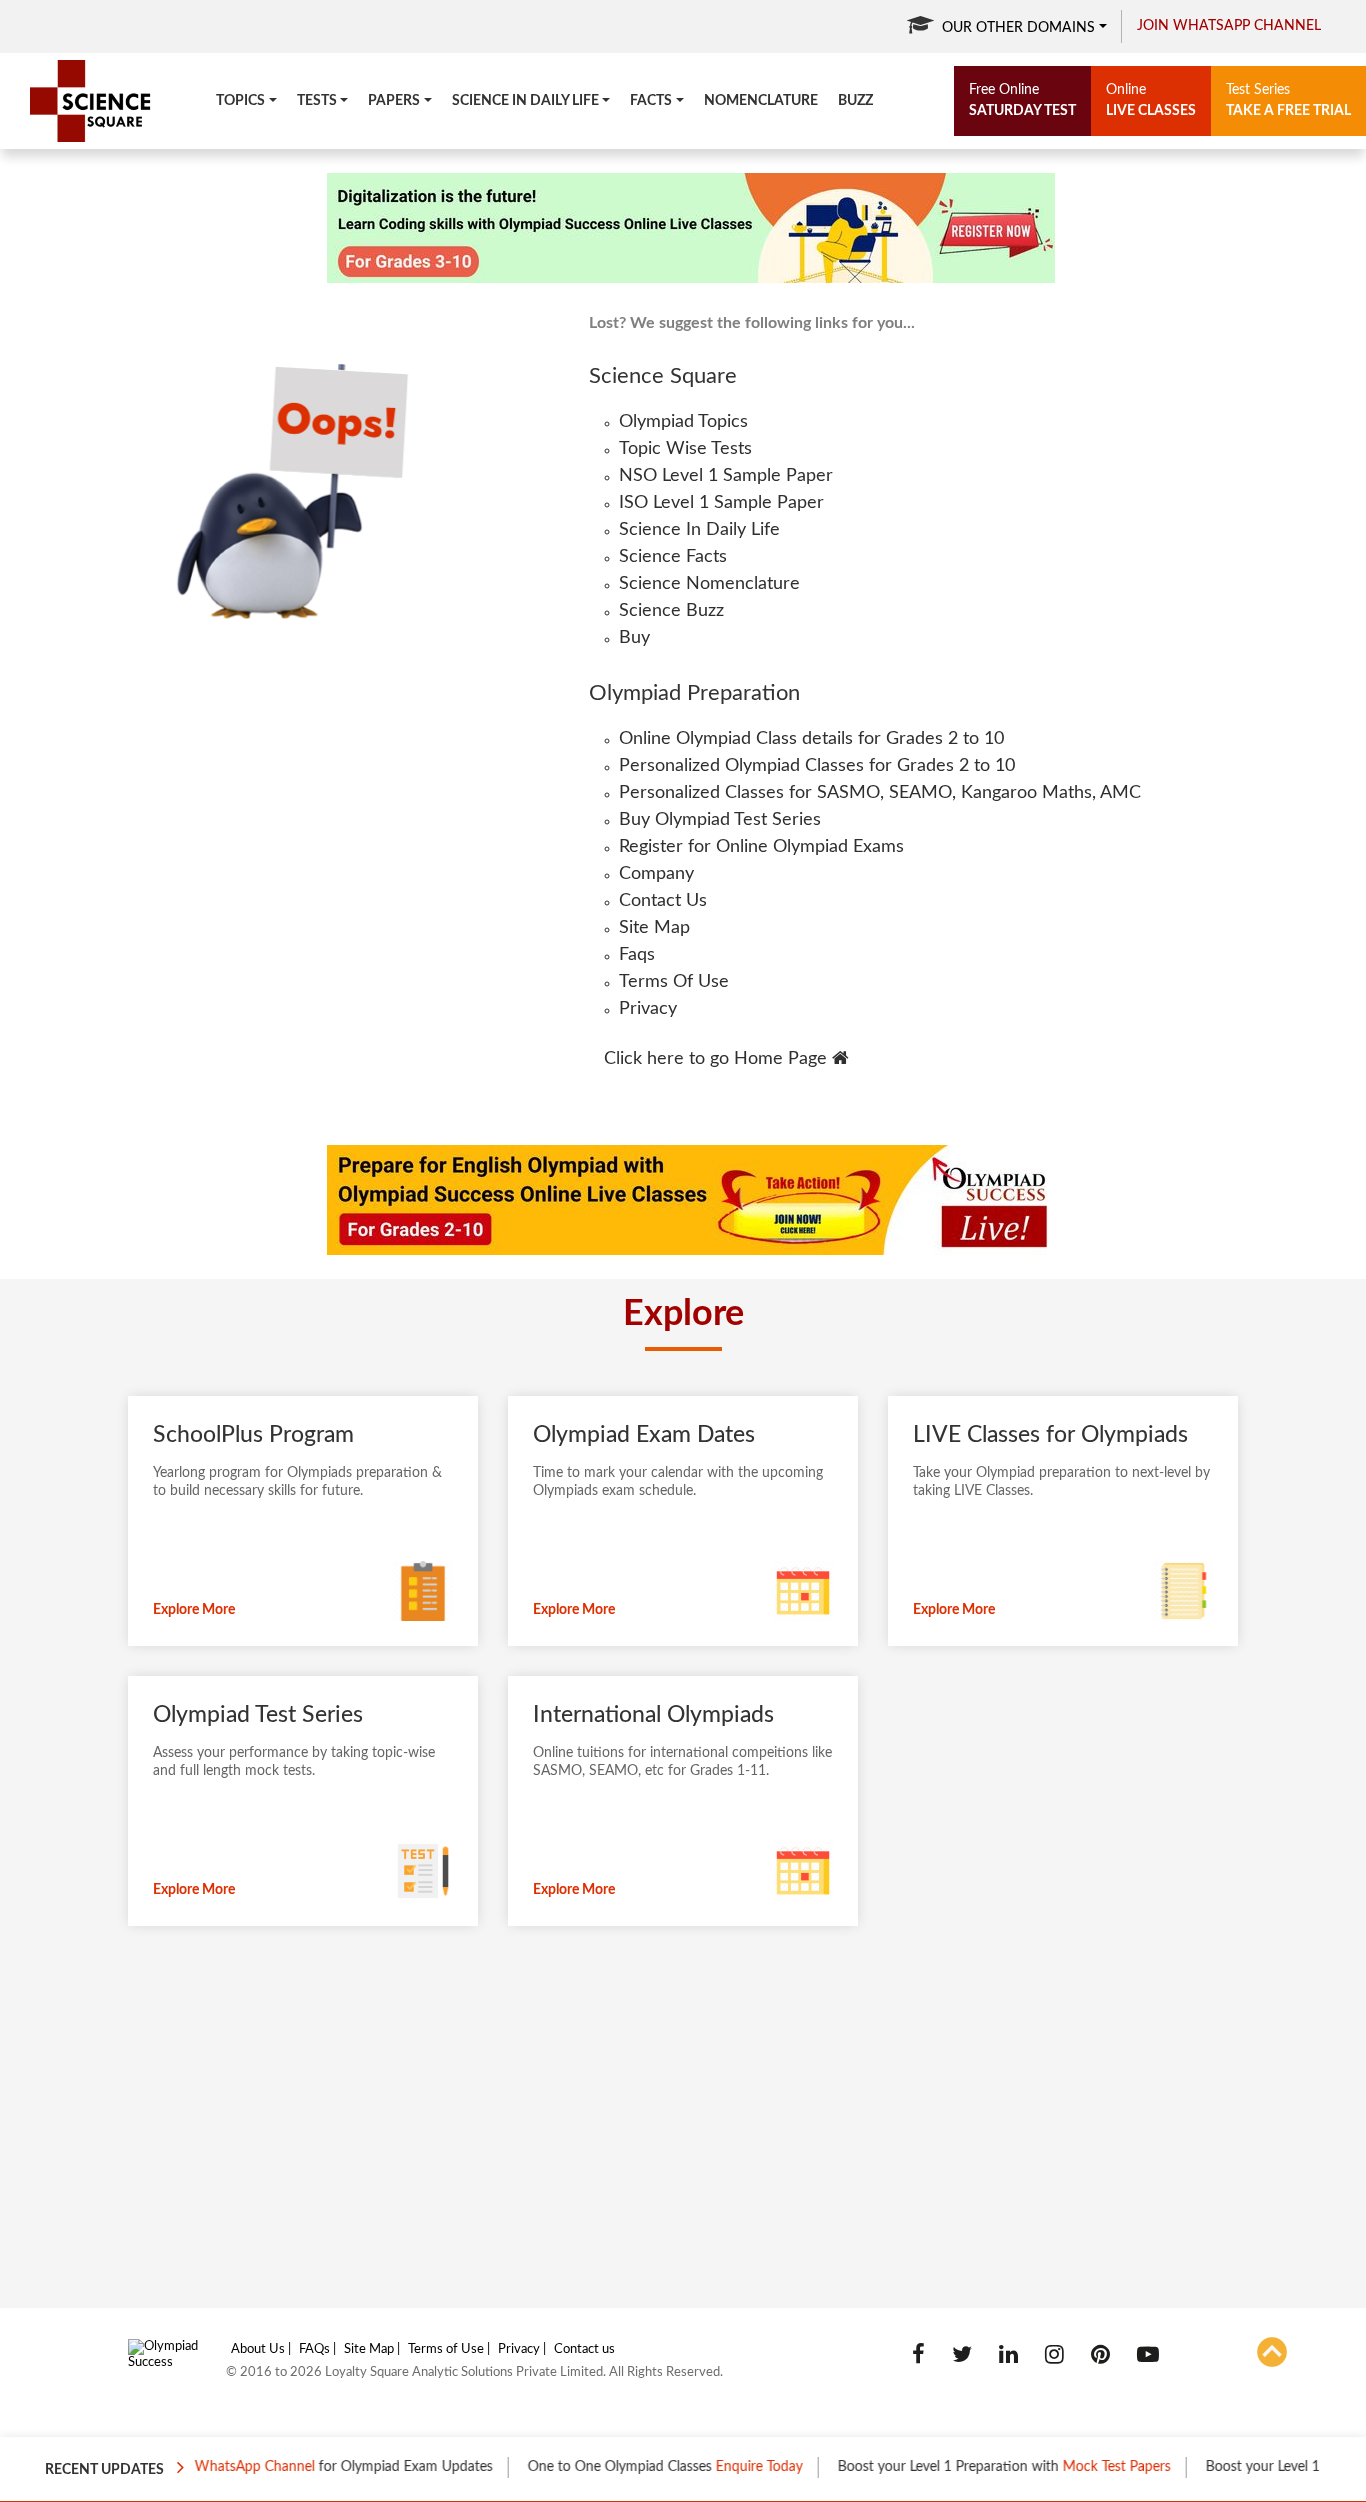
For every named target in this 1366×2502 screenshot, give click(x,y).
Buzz (855, 101)
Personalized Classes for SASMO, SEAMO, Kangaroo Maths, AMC (880, 793)
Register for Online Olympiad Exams (761, 847)
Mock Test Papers (1080, 2467)
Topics (240, 101)
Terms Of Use (674, 982)
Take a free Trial (1288, 100)
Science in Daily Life (525, 101)
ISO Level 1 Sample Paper (721, 503)
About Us (258, 2349)
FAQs (314, 2349)
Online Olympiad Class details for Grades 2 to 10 (811, 739)
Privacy (648, 1009)
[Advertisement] (630, 2120)
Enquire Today (722, 2467)
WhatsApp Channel (218, 2467)
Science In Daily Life (699, 530)
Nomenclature (761, 101)
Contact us (584, 2349)
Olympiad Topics (683, 422)
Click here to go (715, 1059)
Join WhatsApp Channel (1229, 26)
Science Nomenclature (709, 584)
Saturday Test (1022, 100)
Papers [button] (394, 101)
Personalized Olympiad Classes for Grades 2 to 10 (817, 766)
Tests (317, 101)
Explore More (194, 1610)
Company (656, 874)
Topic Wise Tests (685, 449)
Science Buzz (671, 611)
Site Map (654, 928)
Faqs (637, 955)
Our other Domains (1018, 28)
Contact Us (663, 901)
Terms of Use (446, 2349)
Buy (634, 638)
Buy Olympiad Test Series (720, 820)
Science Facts (673, 557)
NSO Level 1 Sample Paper (726, 476)
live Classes (1151, 100)
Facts (651, 101)
